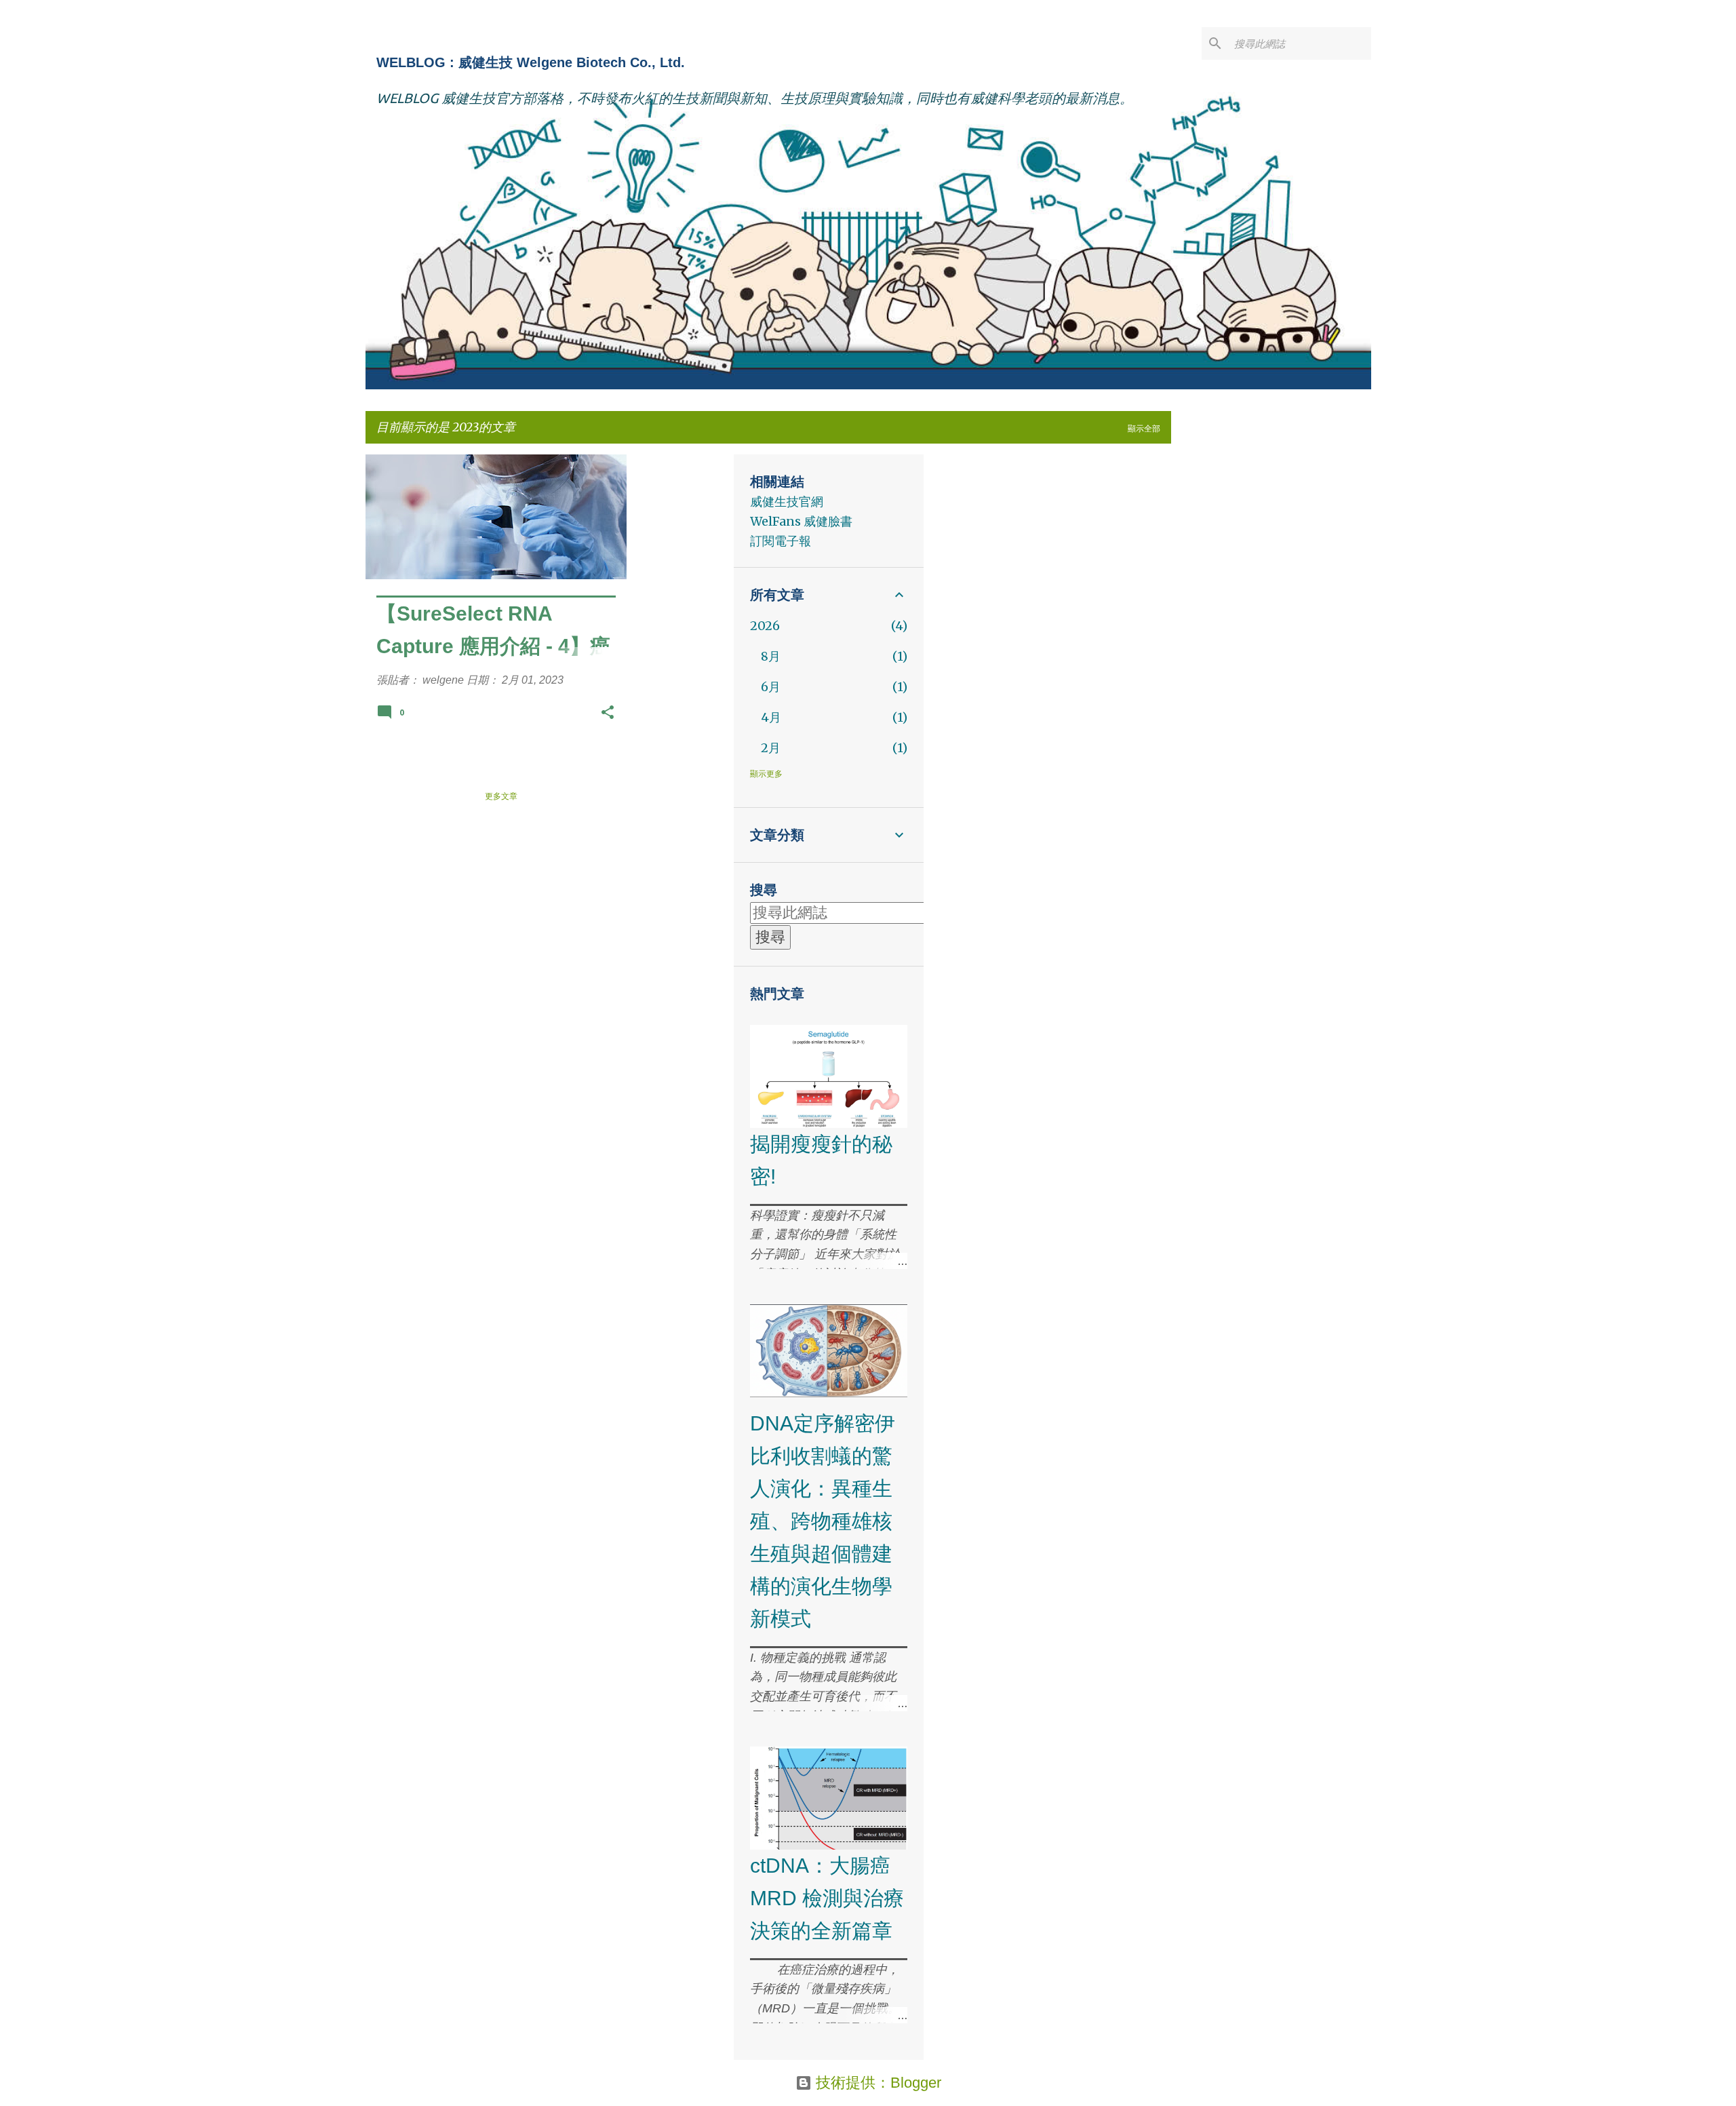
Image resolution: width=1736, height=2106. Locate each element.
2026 (765, 626)
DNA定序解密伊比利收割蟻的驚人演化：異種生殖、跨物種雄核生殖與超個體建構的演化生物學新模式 (823, 1521)
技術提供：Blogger (876, 2083)
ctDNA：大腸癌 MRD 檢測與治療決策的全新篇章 (827, 1898)
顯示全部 (1144, 428)
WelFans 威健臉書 (801, 521)
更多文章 (501, 796)
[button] (608, 715)
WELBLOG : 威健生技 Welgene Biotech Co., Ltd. (531, 62)
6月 (771, 687)
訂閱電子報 (781, 541)
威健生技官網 (787, 502)
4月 (771, 717)
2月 (771, 748)
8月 (771, 656)
